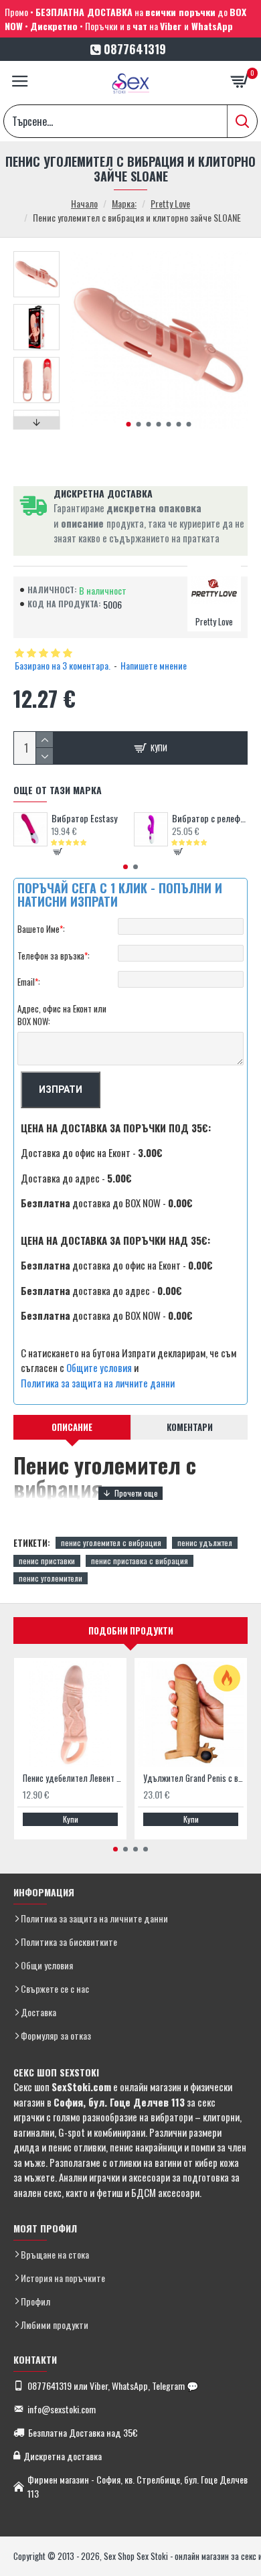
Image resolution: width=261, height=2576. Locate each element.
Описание (72, 1427)
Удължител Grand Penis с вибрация (193, 1778)
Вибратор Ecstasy (84, 818)
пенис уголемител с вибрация (111, 1542)
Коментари (190, 1427)
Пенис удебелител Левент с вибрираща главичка (73, 1778)
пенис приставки (47, 1561)
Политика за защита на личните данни (98, 1383)
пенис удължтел (205, 1542)
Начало (84, 203)
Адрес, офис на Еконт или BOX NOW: (62, 1015)
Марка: (124, 203)
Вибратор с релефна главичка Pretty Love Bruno (210, 818)
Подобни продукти (131, 1631)
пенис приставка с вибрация (140, 1561)
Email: (29, 982)
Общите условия (99, 1367)
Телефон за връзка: (54, 956)
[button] (128, 424)
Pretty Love (170, 203)
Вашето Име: (41, 929)
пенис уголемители (51, 1578)
